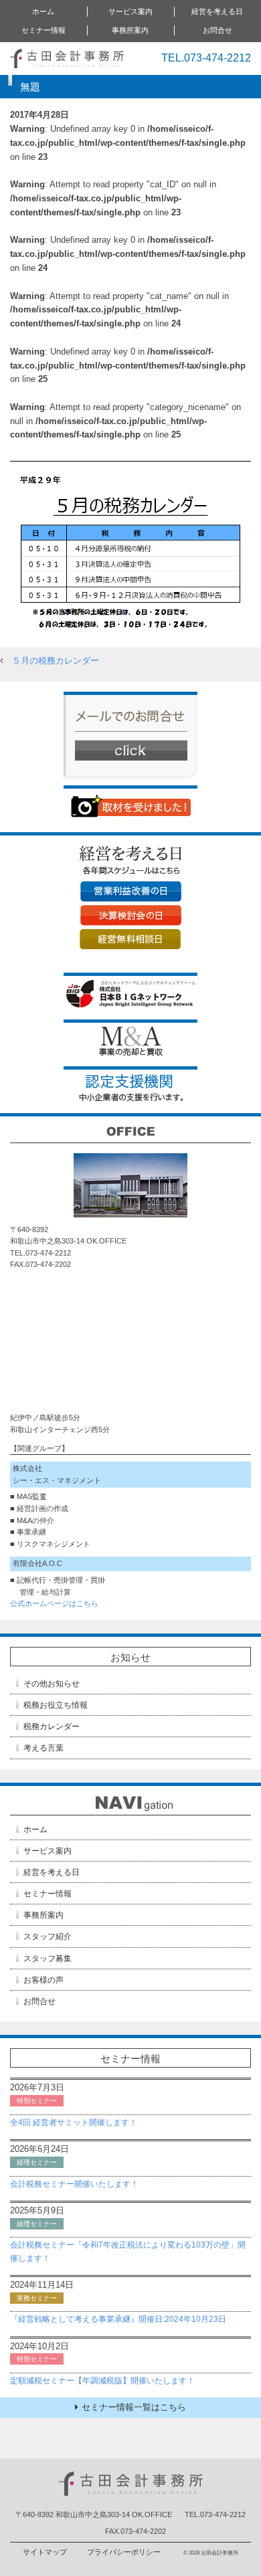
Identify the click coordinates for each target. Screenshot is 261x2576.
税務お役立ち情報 (56, 1705)
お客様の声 (43, 1980)
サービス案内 (48, 1851)
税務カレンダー (52, 1726)
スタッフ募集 (48, 1959)
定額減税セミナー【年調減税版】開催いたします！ (102, 2381)
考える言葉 (43, 1748)
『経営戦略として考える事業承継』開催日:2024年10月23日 (118, 2319)
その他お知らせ (52, 1684)
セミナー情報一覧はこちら (134, 2407)
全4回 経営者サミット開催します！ (74, 2122)
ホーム (43, 11)
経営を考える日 (52, 1872)
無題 (30, 87)
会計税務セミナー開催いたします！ (74, 2184)
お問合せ (217, 30)
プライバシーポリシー (124, 2552)
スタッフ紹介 (48, 1937)
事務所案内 (43, 1915)
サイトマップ (45, 2552)
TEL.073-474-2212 (206, 58)
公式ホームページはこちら (54, 1603)
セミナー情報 (48, 1894)
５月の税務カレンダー (56, 661)
